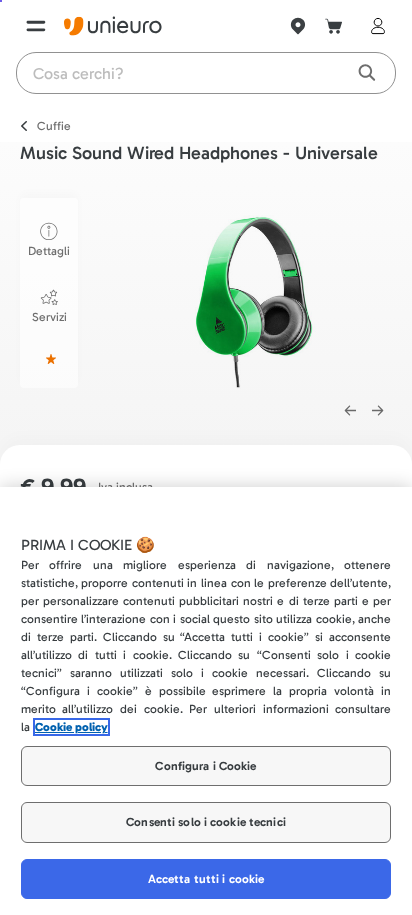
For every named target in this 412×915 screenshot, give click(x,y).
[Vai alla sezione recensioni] (49, 359)
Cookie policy (71, 727)
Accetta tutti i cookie (206, 879)
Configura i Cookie (205, 766)
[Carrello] (334, 26)
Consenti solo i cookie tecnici (206, 822)
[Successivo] (378, 411)
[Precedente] (350, 411)
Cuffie (54, 126)
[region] (206, 701)
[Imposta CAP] (298, 26)
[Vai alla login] (374, 26)
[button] (252, 289)
